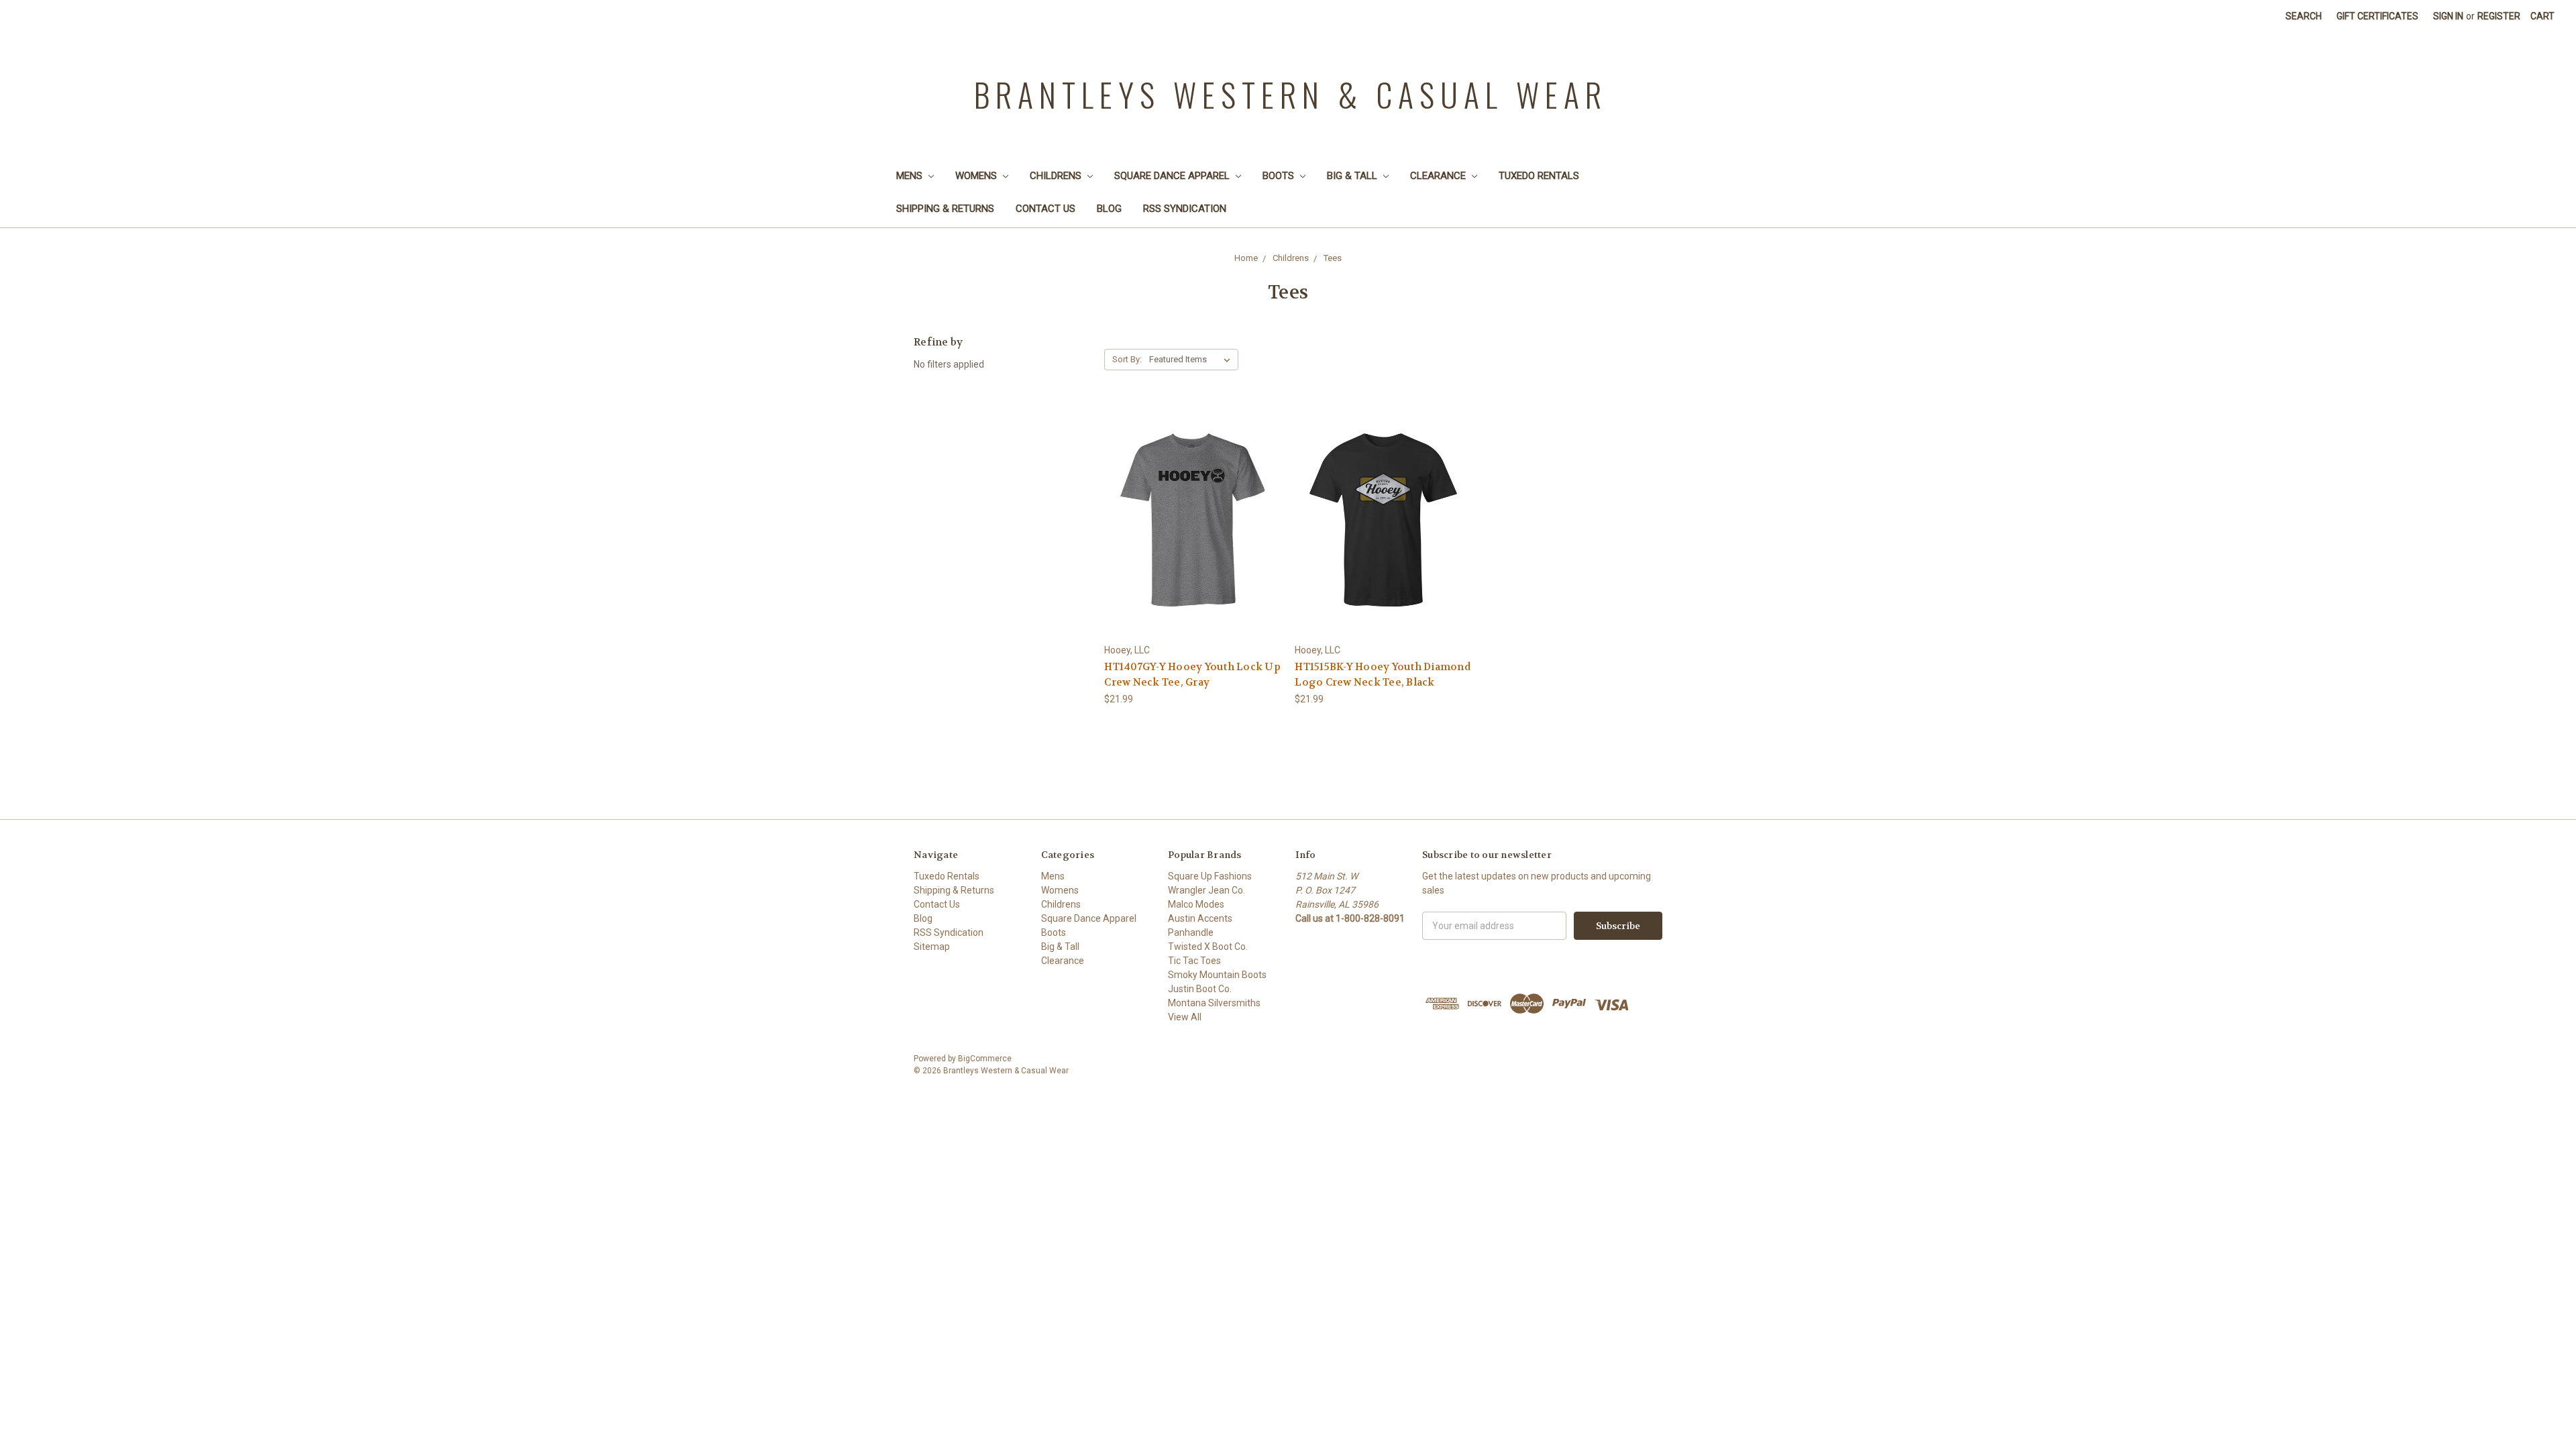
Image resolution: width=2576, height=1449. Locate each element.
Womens (977, 176)
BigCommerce (985, 1059)
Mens (911, 176)
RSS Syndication (1185, 209)
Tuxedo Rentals (1539, 176)
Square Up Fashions (1210, 876)
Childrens (1057, 176)
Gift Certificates (2377, 16)
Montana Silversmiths (1214, 1003)
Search (2304, 16)
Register (2499, 16)
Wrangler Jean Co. (1206, 890)
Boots (1280, 176)
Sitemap (932, 947)
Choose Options (1383, 544)
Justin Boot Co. (1200, 989)
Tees (1333, 258)
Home (1246, 258)
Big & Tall (1353, 176)
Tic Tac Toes (1194, 961)
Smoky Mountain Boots (1217, 975)
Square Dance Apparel (1173, 176)
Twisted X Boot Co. (1208, 947)
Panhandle (1191, 932)
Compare (1188, 532)
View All (1185, 1017)
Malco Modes (1196, 904)
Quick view (1193, 507)
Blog (1109, 209)
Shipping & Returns (945, 209)
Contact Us (1045, 209)
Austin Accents (1200, 918)
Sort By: (1127, 359)
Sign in (2448, 16)
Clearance (1439, 176)
